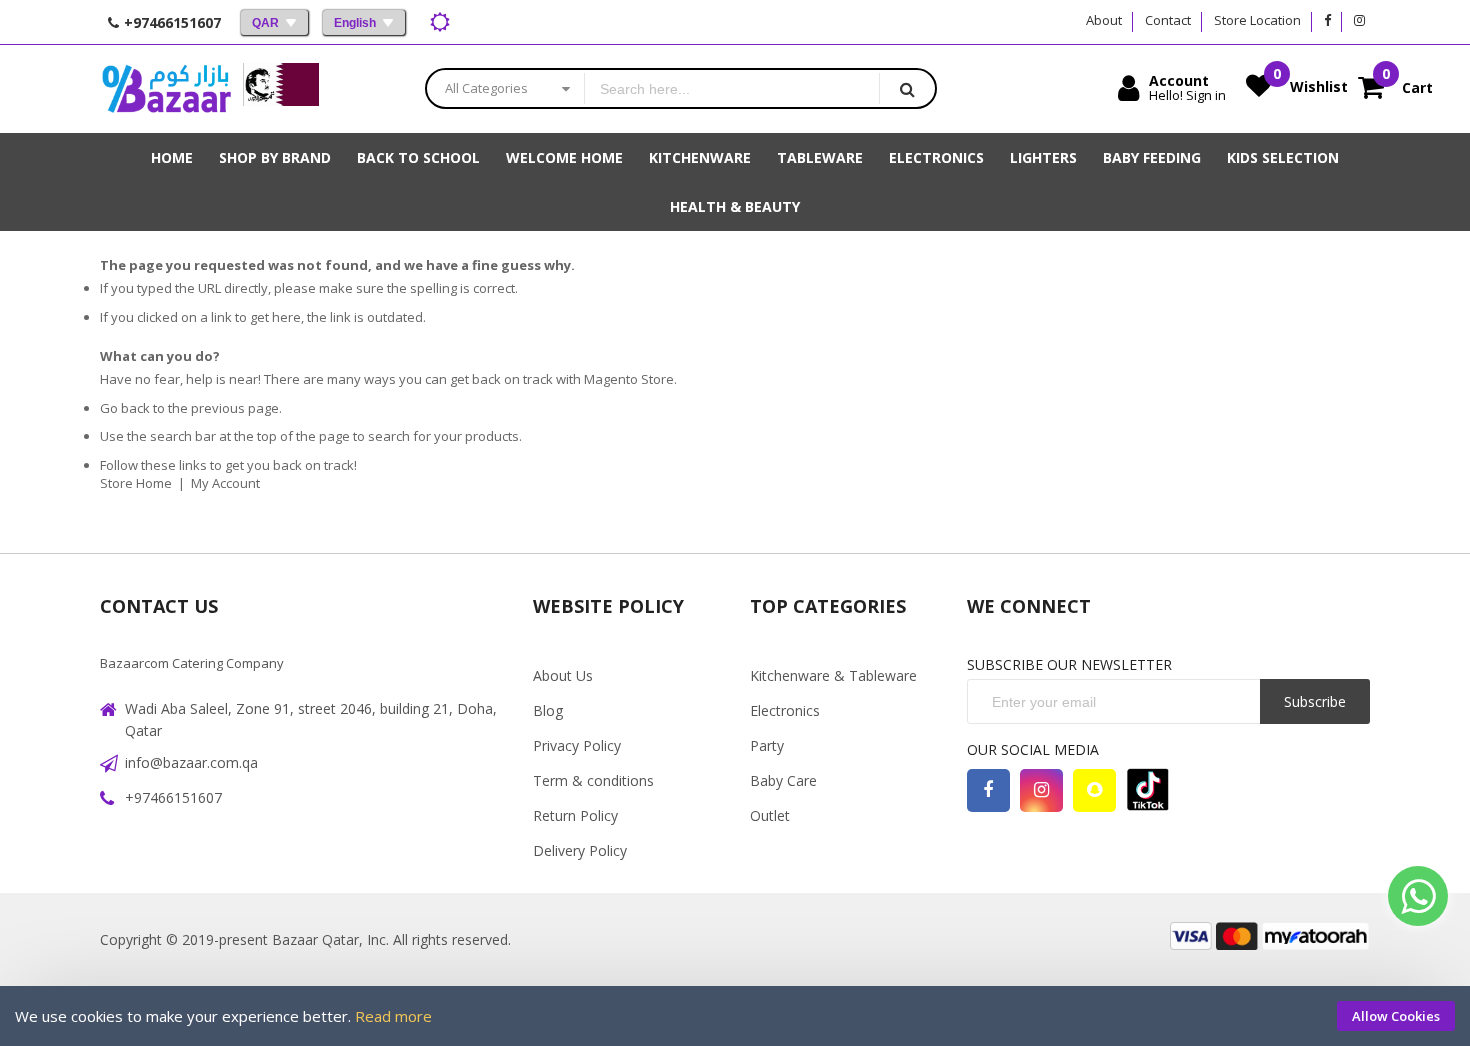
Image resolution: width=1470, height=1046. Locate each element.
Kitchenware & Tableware (833, 675)
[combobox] (732, 88)
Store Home (136, 483)
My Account (225, 483)
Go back (125, 408)
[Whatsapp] (1418, 896)
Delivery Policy (580, 850)
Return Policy (575, 815)
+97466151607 (173, 797)
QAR (265, 23)
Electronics (785, 710)
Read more (393, 1016)
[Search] (907, 88)
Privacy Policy (577, 745)
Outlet (770, 815)
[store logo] (166, 89)
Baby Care (783, 780)
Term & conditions (593, 780)
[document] (735, 1016)
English (355, 23)
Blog (548, 710)
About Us (563, 675)
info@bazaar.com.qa (191, 762)
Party (767, 745)
